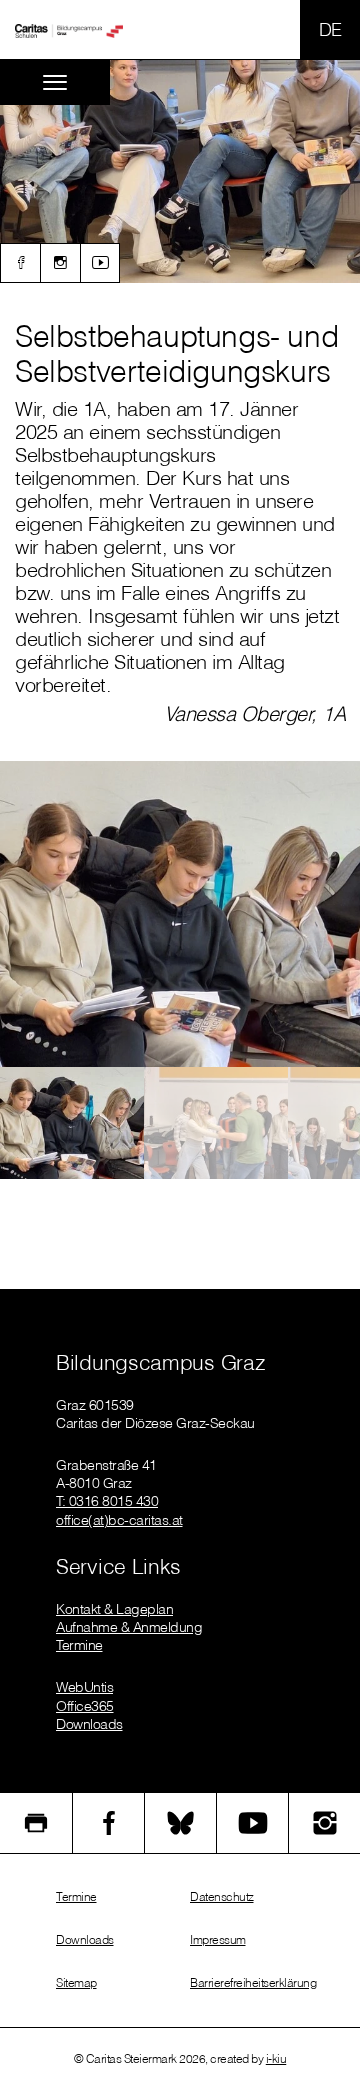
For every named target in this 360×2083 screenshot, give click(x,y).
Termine (79, 1645)
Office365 (85, 1706)
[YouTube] (252, 1823)
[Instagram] (60, 263)
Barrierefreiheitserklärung (253, 1982)
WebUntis (84, 1687)
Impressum (218, 1939)
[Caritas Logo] (69, 30)
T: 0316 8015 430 (107, 1501)
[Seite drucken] (36, 1823)
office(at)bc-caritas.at (119, 1520)
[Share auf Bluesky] (180, 1823)
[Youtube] (100, 263)
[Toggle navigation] (55, 82)
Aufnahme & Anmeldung (129, 1627)
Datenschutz (222, 1896)
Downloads (89, 1724)
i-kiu (276, 2058)
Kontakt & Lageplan (114, 1609)
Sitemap (76, 1982)
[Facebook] (20, 263)
